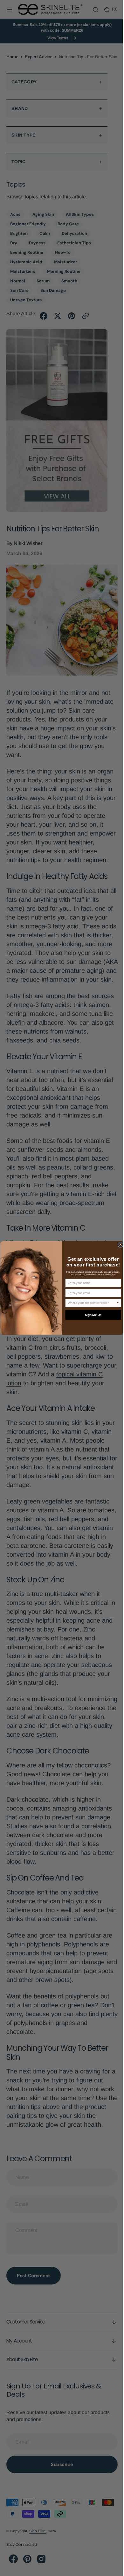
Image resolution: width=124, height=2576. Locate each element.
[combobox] (90, 1303)
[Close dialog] (118, 1245)
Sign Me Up (91, 1315)
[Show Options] (116, 1303)
